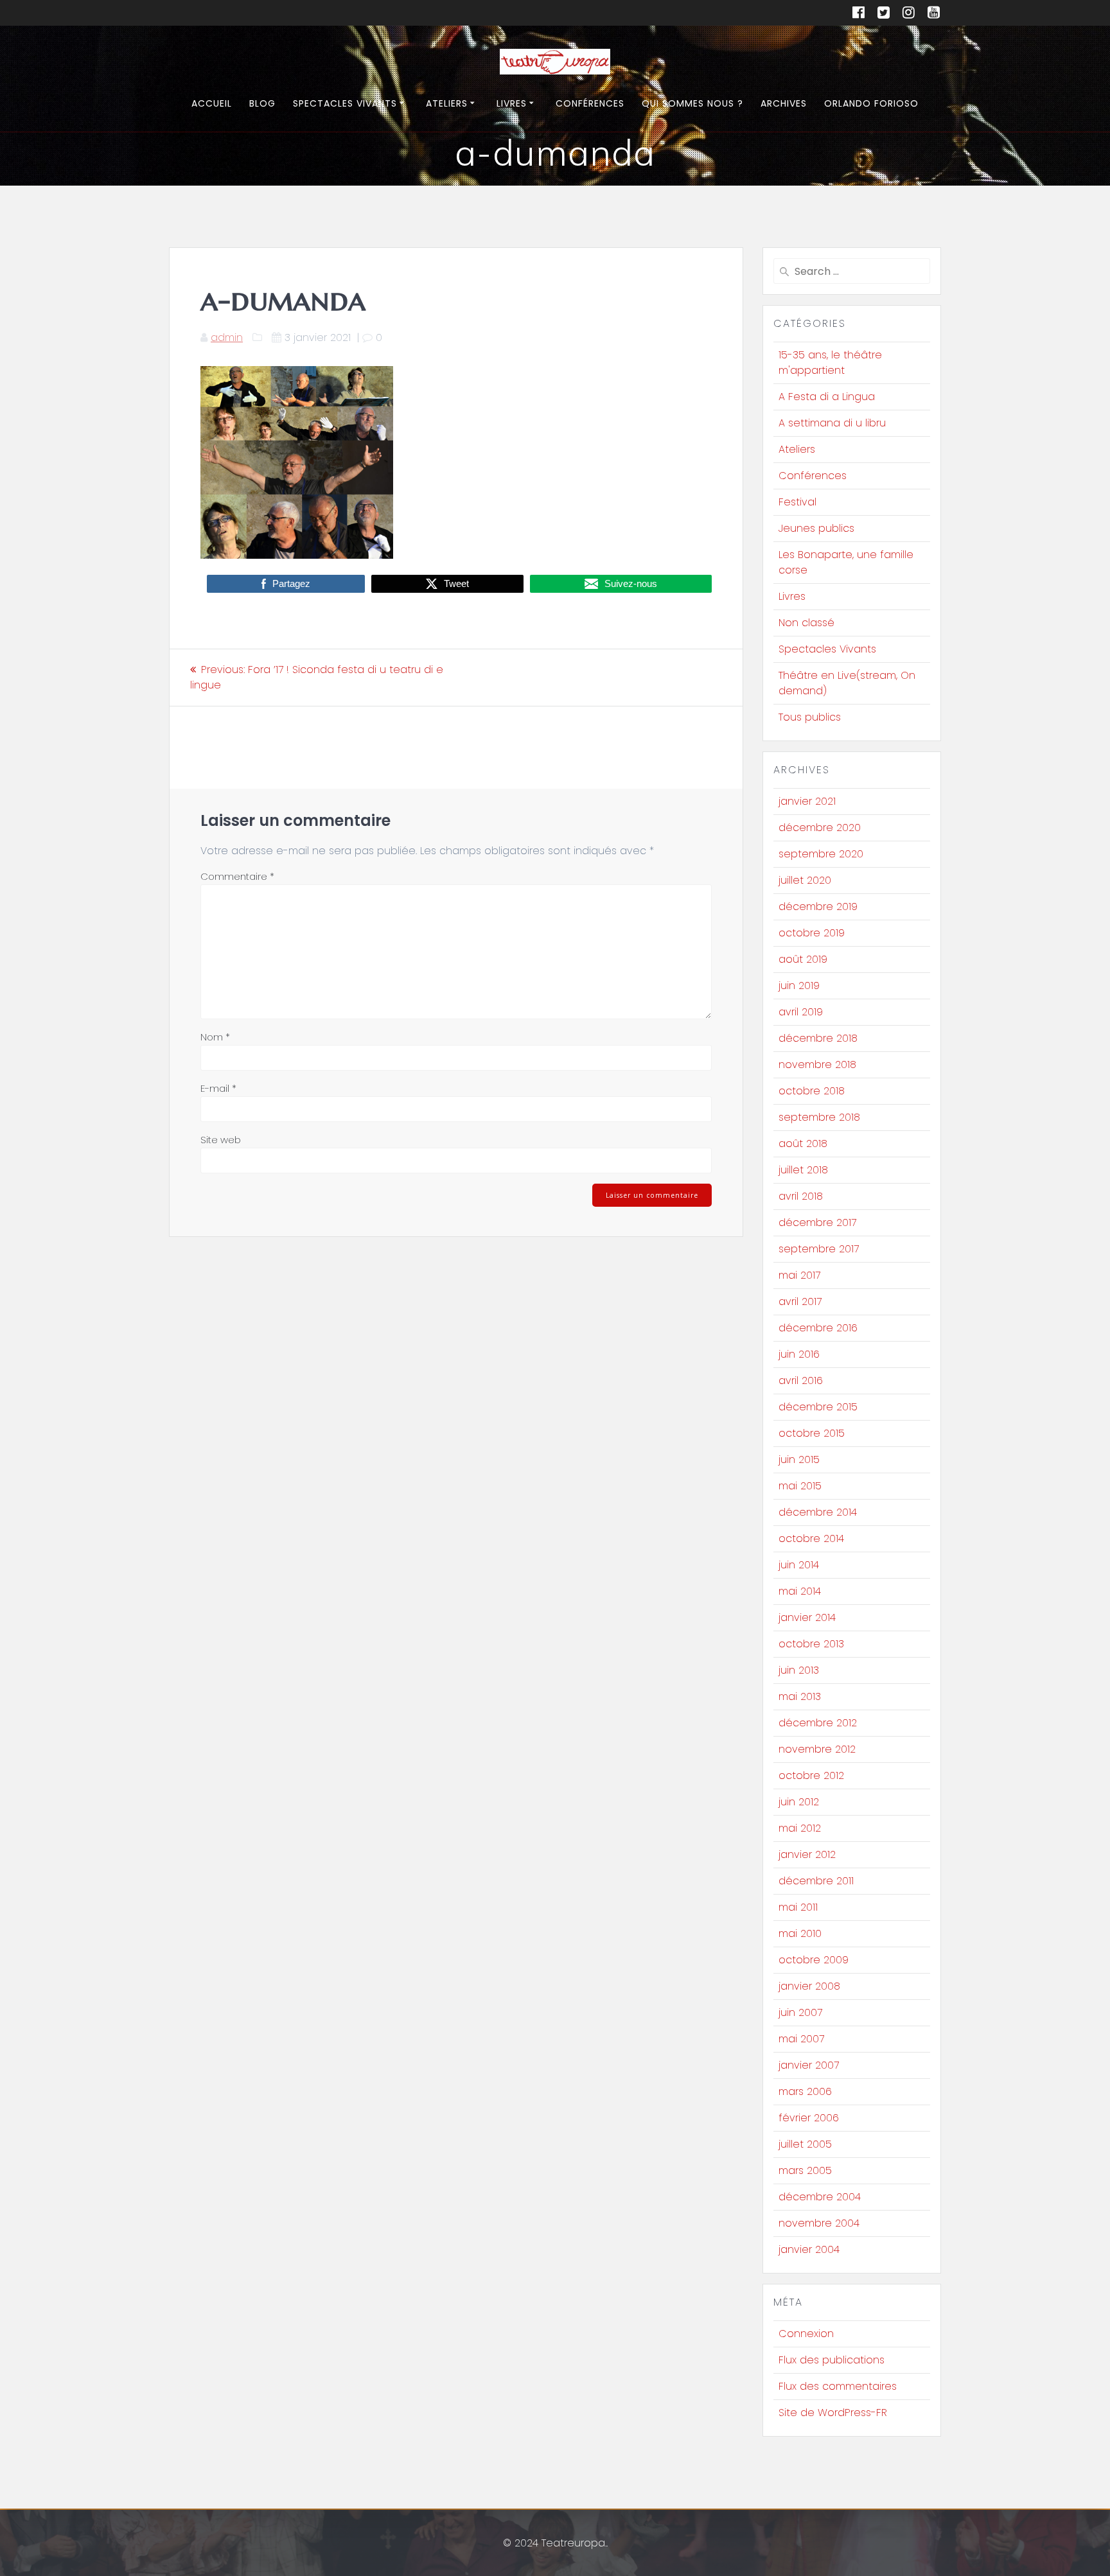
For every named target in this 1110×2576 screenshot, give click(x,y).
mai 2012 (800, 1828)
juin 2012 (799, 1802)
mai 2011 (798, 1907)
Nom (215, 1037)
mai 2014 (800, 1591)
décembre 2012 (818, 1723)
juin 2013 (799, 1670)
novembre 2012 (817, 1749)
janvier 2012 (807, 1854)
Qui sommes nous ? (692, 103)
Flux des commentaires (838, 2386)
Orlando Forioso (871, 103)
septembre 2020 (821, 854)
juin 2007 (800, 2012)
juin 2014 (799, 1565)
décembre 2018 (818, 1038)
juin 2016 (799, 1354)
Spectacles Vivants (345, 103)
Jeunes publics (816, 528)
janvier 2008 (809, 1986)
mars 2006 (805, 2091)
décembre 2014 (818, 1512)
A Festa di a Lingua (827, 397)
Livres (512, 103)
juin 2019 (799, 986)
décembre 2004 (820, 2197)
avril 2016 (801, 1380)
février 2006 (809, 2118)
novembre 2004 (819, 2223)
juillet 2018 (803, 1170)
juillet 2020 (805, 880)
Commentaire (237, 876)
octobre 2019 (812, 933)
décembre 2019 (818, 907)
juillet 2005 (805, 2144)
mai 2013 (800, 1696)
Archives (784, 103)
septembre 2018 (819, 1117)
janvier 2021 (807, 801)
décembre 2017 (817, 1222)
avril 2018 (801, 1196)
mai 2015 (800, 1486)
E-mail (218, 1088)
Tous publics (810, 717)
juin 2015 (799, 1459)
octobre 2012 (811, 1775)
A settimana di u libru (832, 423)
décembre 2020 (820, 828)
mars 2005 (805, 2170)
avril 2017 (800, 1301)
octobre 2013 (811, 1644)
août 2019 (803, 959)
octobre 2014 (811, 1538)
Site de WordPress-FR (833, 2413)
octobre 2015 (812, 1433)
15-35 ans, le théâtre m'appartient (830, 363)
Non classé (806, 623)
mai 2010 (800, 1933)
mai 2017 (799, 1275)
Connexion (806, 2334)
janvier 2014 (807, 1617)
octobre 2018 (812, 1091)
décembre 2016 (818, 1328)
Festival (797, 502)
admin (227, 337)
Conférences (590, 103)
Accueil (212, 103)
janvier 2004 (809, 2249)
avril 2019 (801, 1012)
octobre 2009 (814, 1960)
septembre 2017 (819, 1249)
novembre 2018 (817, 1065)
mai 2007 (801, 2039)
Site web (221, 1140)
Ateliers (447, 103)
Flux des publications (832, 2360)
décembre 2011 (816, 1881)
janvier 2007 (809, 2065)
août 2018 (803, 1143)
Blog (262, 103)
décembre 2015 (818, 1407)
